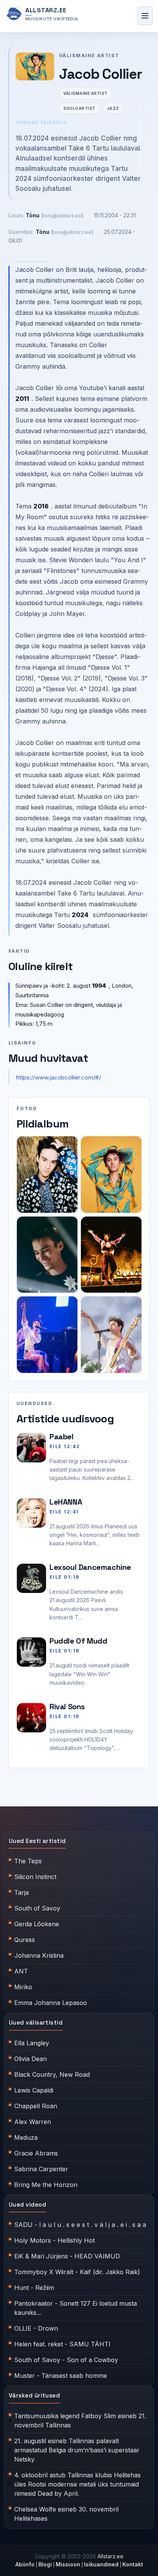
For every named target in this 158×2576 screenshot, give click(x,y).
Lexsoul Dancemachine (90, 1567)
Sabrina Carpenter (41, 2169)
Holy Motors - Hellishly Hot (54, 2240)
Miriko (23, 1987)
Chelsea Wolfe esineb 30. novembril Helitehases (66, 2514)
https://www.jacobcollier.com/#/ (58, 1077)
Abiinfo (25, 2564)
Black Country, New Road (52, 2074)
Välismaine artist (86, 93)
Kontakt (133, 2564)
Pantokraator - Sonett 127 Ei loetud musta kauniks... (76, 2308)
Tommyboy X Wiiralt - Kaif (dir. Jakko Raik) (77, 2272)
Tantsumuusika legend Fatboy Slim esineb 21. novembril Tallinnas (80, 2420)
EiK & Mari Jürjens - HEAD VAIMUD (67, 2256)
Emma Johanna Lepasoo (51, 2003)
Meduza (26, 2137)
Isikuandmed (101, 2564)
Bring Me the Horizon (46, 2185)
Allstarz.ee (110, 2556)
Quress (25, 1940)
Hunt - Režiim (34, 2288)
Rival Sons (67, 1707)
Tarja (21, 1892)
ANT (21, 1971)
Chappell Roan (36, 2106)
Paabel (62, 1437)
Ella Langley (32, 2043)
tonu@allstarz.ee (62, 216)
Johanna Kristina (39, 1955)
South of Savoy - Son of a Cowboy (66, 2360)
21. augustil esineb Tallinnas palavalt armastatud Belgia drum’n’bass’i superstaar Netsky (77, 2450)
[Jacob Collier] (47, 1175)
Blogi (45, 2564)
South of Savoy (37, 1908)
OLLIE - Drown (36, 2328)
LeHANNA (66, 1502)
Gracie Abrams (36, 2153)
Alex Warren (33, 2122)
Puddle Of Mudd (78, 1641)
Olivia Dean (30, 2059)
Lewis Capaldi (34, 2090)
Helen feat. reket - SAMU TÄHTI (62, 2344)
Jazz (113, 108)
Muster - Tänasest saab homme (61, 2376)
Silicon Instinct (35, 1877)
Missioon (68, 2564)
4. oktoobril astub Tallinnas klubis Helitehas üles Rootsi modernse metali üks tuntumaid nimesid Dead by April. (77, 2484)
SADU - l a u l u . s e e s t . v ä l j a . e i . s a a (80, 2225)
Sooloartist (79, 108)
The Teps (28, 1861)
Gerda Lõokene (37, 1924)
